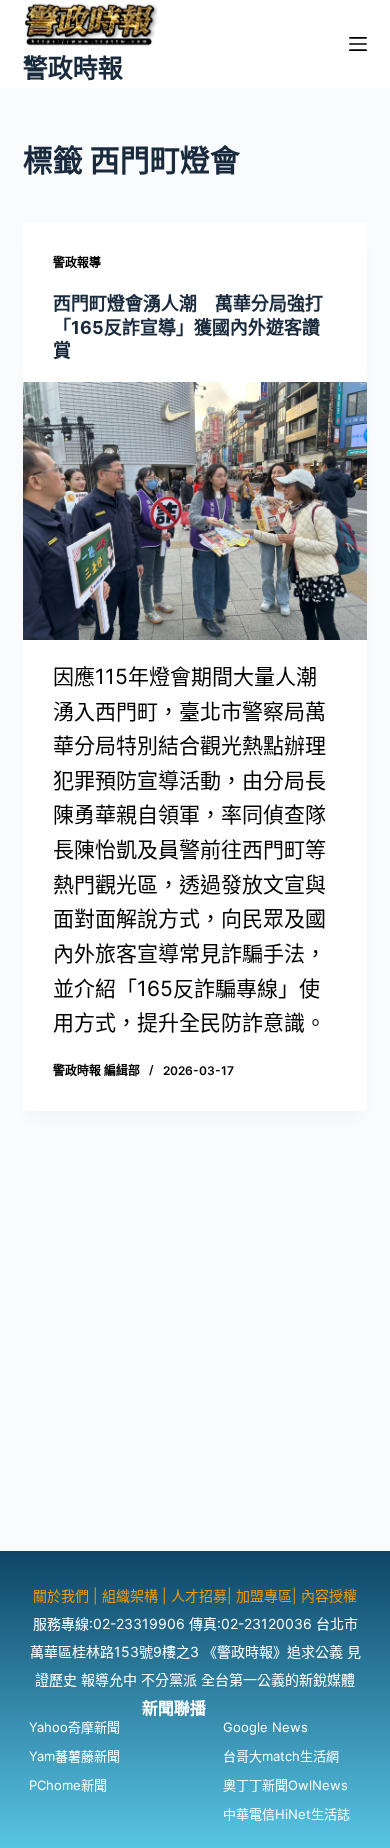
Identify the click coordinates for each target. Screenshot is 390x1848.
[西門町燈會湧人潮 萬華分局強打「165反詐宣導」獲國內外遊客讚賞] (194, 510)
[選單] (358, 44)
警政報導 (77, 262)
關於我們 (63, 1595)
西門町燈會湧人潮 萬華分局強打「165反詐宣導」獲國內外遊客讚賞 (188, 327)
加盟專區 (264, 1595)
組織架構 (130, 1595)
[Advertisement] (195, 1356)
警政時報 (73, 68)
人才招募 (199, 1595)
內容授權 (329, 1595)
